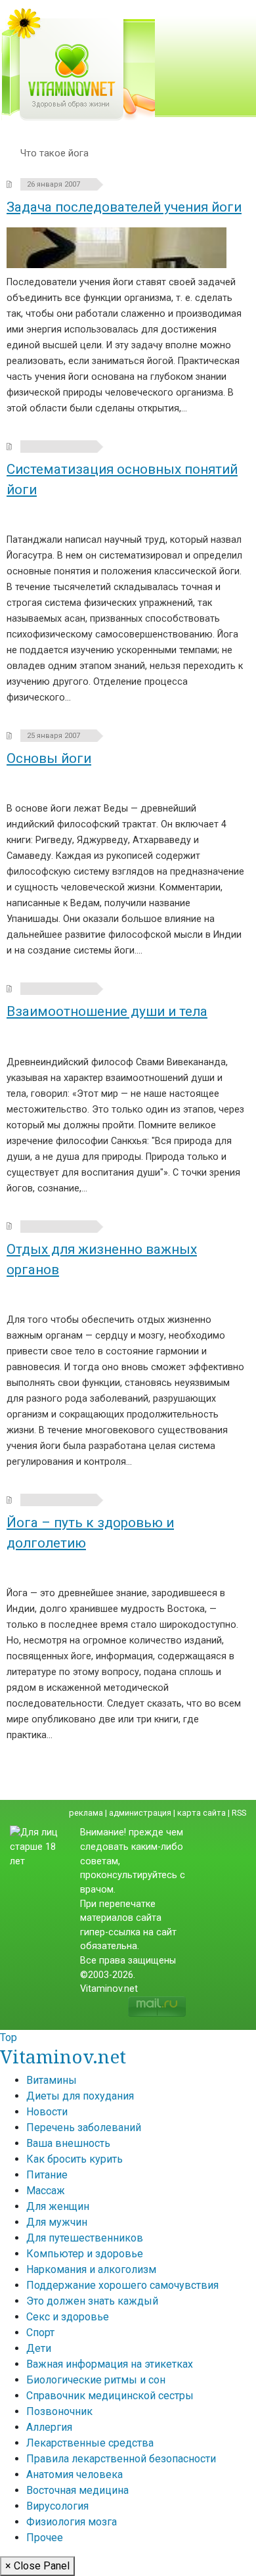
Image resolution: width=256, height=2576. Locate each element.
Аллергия (49, 2427)
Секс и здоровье (68, 2317)
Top (9, 2037)
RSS (239, 1813)
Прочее (45, 2538)
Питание (47, 2175)
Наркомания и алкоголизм (91, 2269)
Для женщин (58, 2206)
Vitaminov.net (63, 2056)
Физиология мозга (72, 2522)
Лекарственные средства (90, 2443)
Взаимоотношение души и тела (107, 1011)
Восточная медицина (77, 2490)
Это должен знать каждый (92, 2301)
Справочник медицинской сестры (110, 2396)
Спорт (40, 2333)
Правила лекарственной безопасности (121, 2459)
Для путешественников (85, 2238)
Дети (39, 2348)
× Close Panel (37, 2566)
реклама (86, 1813)
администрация (140, 1813)
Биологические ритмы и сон (96, 2380)
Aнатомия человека (75, 2474)
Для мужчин (57, 2222)
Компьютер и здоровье (85, 2254)
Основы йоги (49, 758)
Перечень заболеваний (84, 2127)
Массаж (46, 2191)
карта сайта (202, 1813)
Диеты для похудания (80, 2096)
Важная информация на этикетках (110, 2364)
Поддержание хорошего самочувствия (122, 2285)
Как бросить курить (75, 2159)
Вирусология (57, 2506)
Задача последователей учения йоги (124, 207)
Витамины (52, 2080)
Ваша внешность (68, 2143)
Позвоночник (59, 2411)
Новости (47, 2112)
